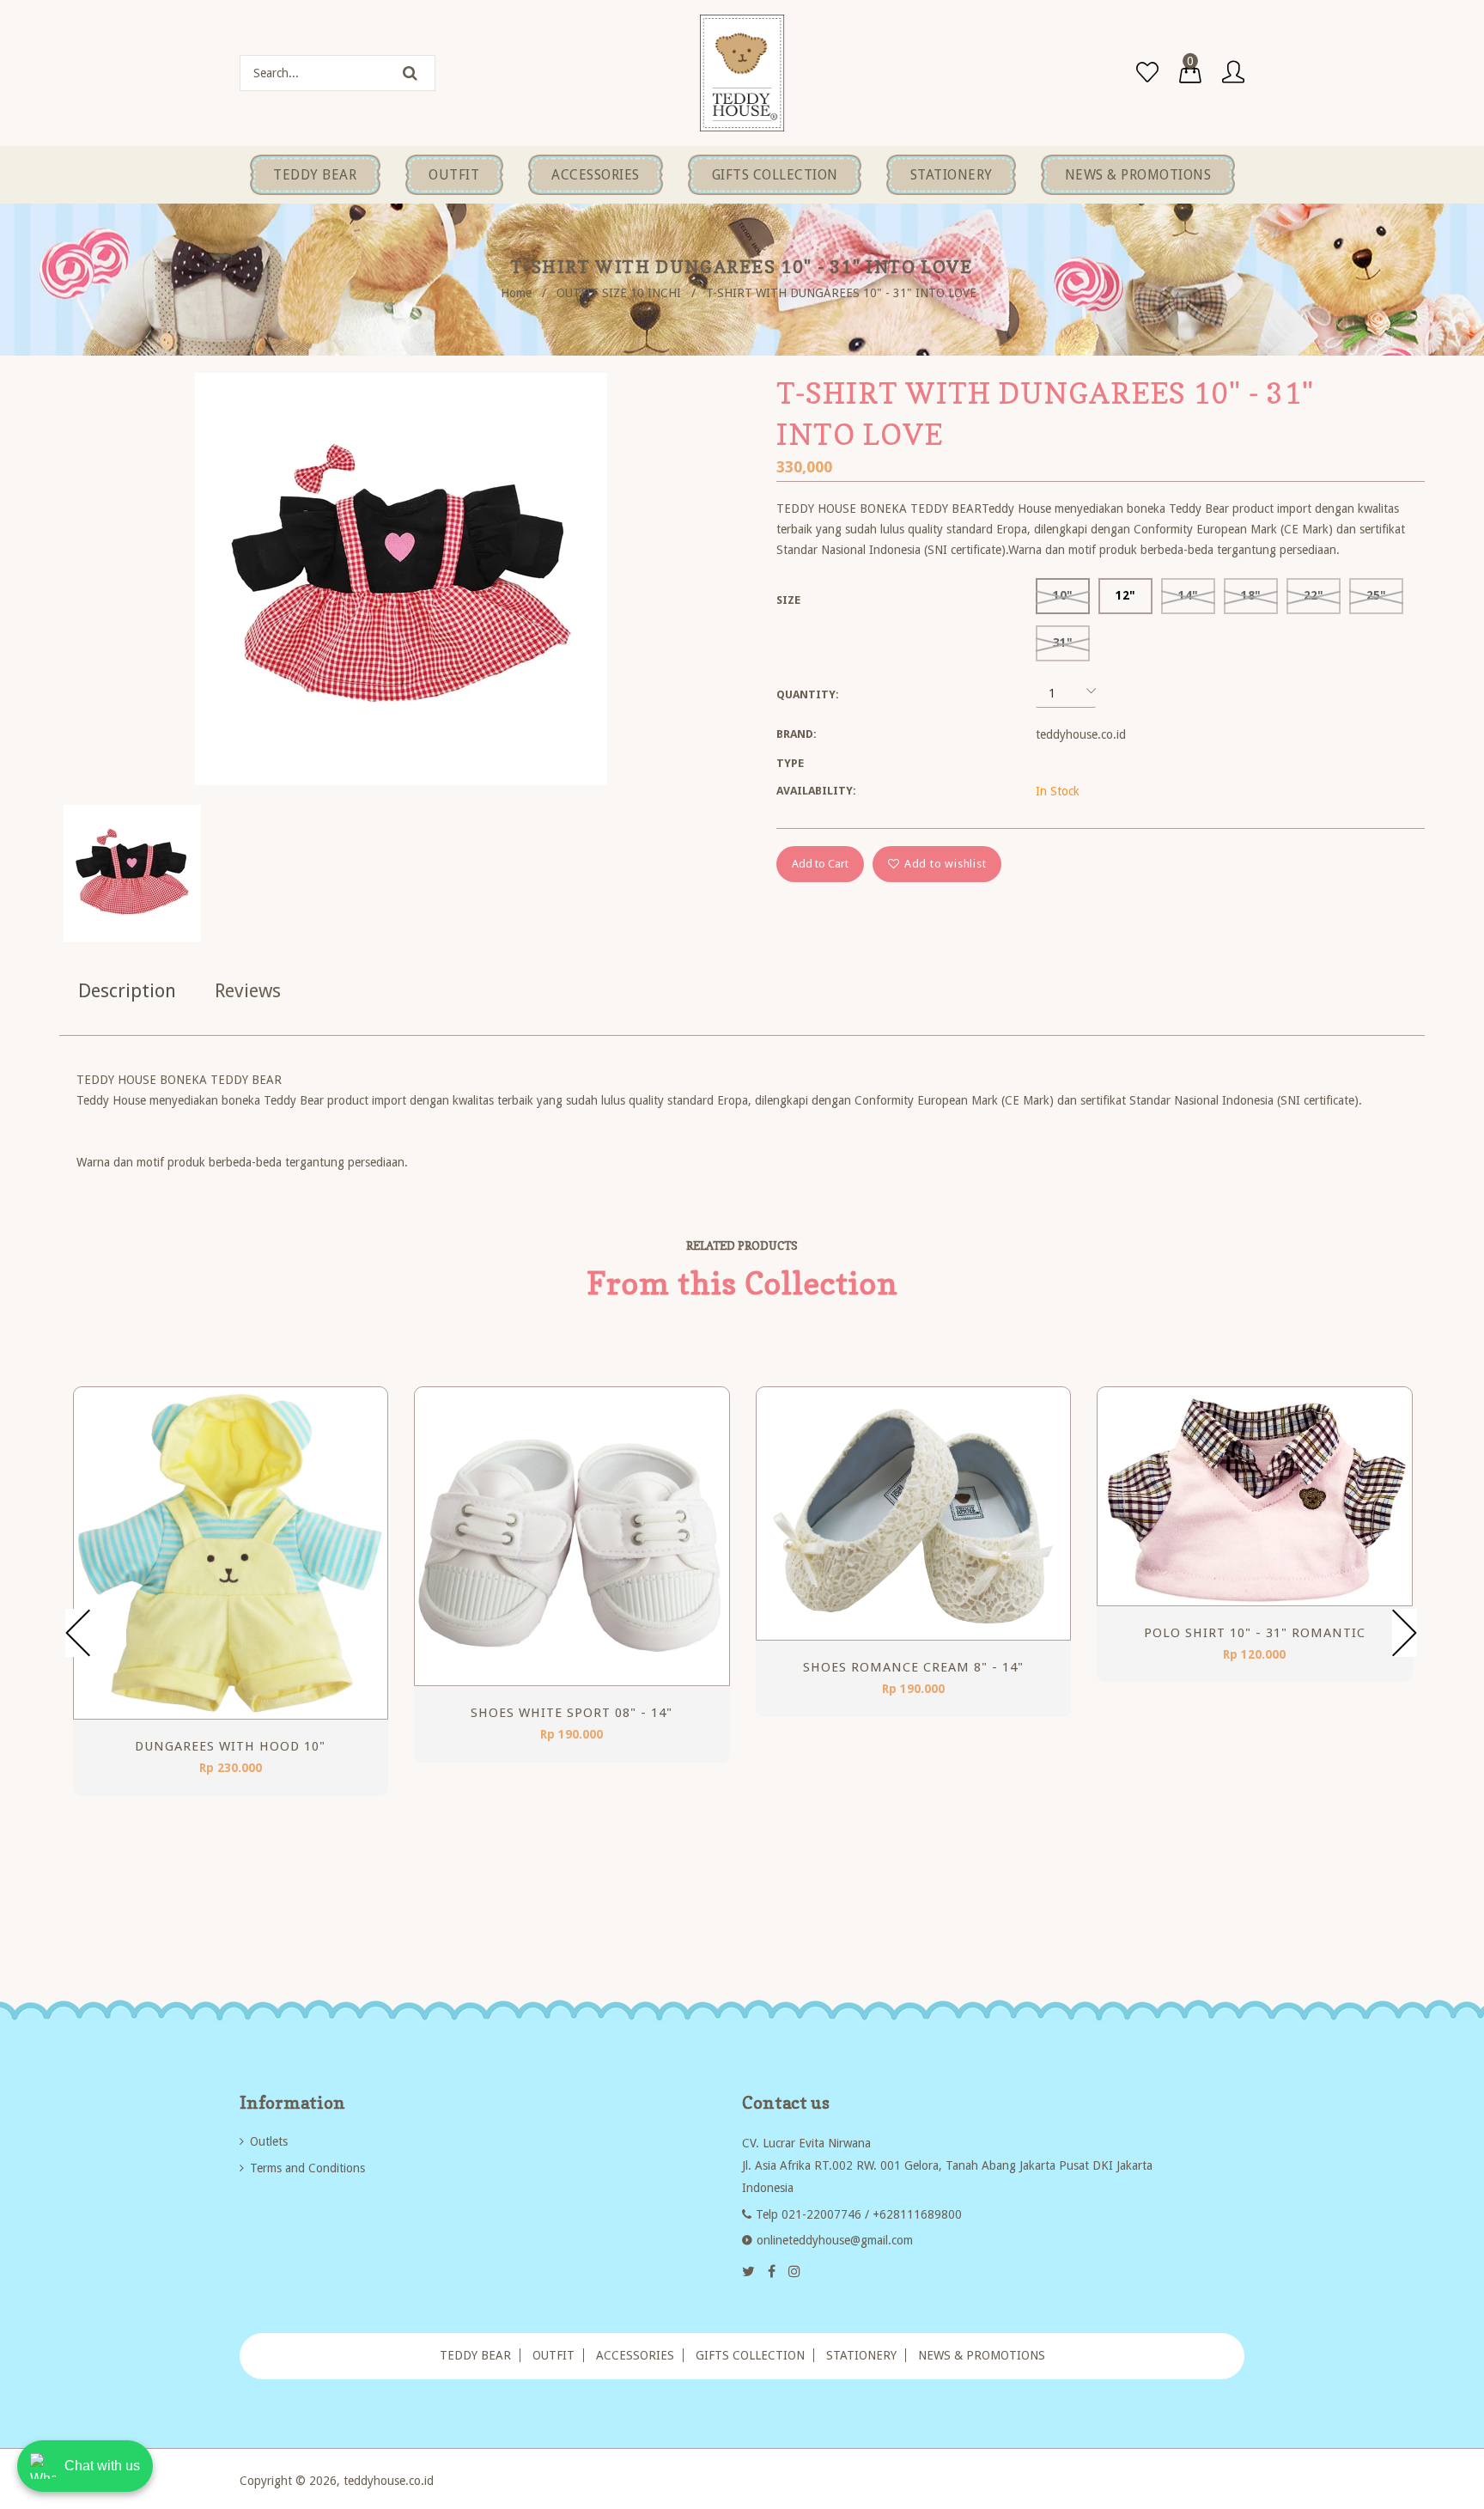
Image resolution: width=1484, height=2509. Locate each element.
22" (1314, 595)
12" (1125, 595)
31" (1063, 642)
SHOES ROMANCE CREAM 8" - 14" (913, 1667)
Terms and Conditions (307, 2168)
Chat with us (102, 2466)
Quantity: (808, 694)
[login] (1233, 73)
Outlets (269, 2141)
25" (1376, 595)
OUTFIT (553, 2355)
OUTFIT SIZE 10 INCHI (619, 293)
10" (1063, 595)
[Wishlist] (1147, 73)
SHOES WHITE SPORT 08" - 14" (572, 1713)
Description (127, 991)
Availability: (816, 791)
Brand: (797, 734)
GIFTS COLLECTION (750, 2355)
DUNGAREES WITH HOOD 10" (230, 1746)
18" (1251, 595)
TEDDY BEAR (475, 2355)
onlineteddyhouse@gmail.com (835, 2240)
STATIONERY (861, 2355)
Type (790, 763)
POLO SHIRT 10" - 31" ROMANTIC (1255, 1633)
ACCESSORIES (635, 2355)
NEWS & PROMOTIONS (982, 2355)
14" (1188, 595)
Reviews (248, 991)
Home (516, 293)
